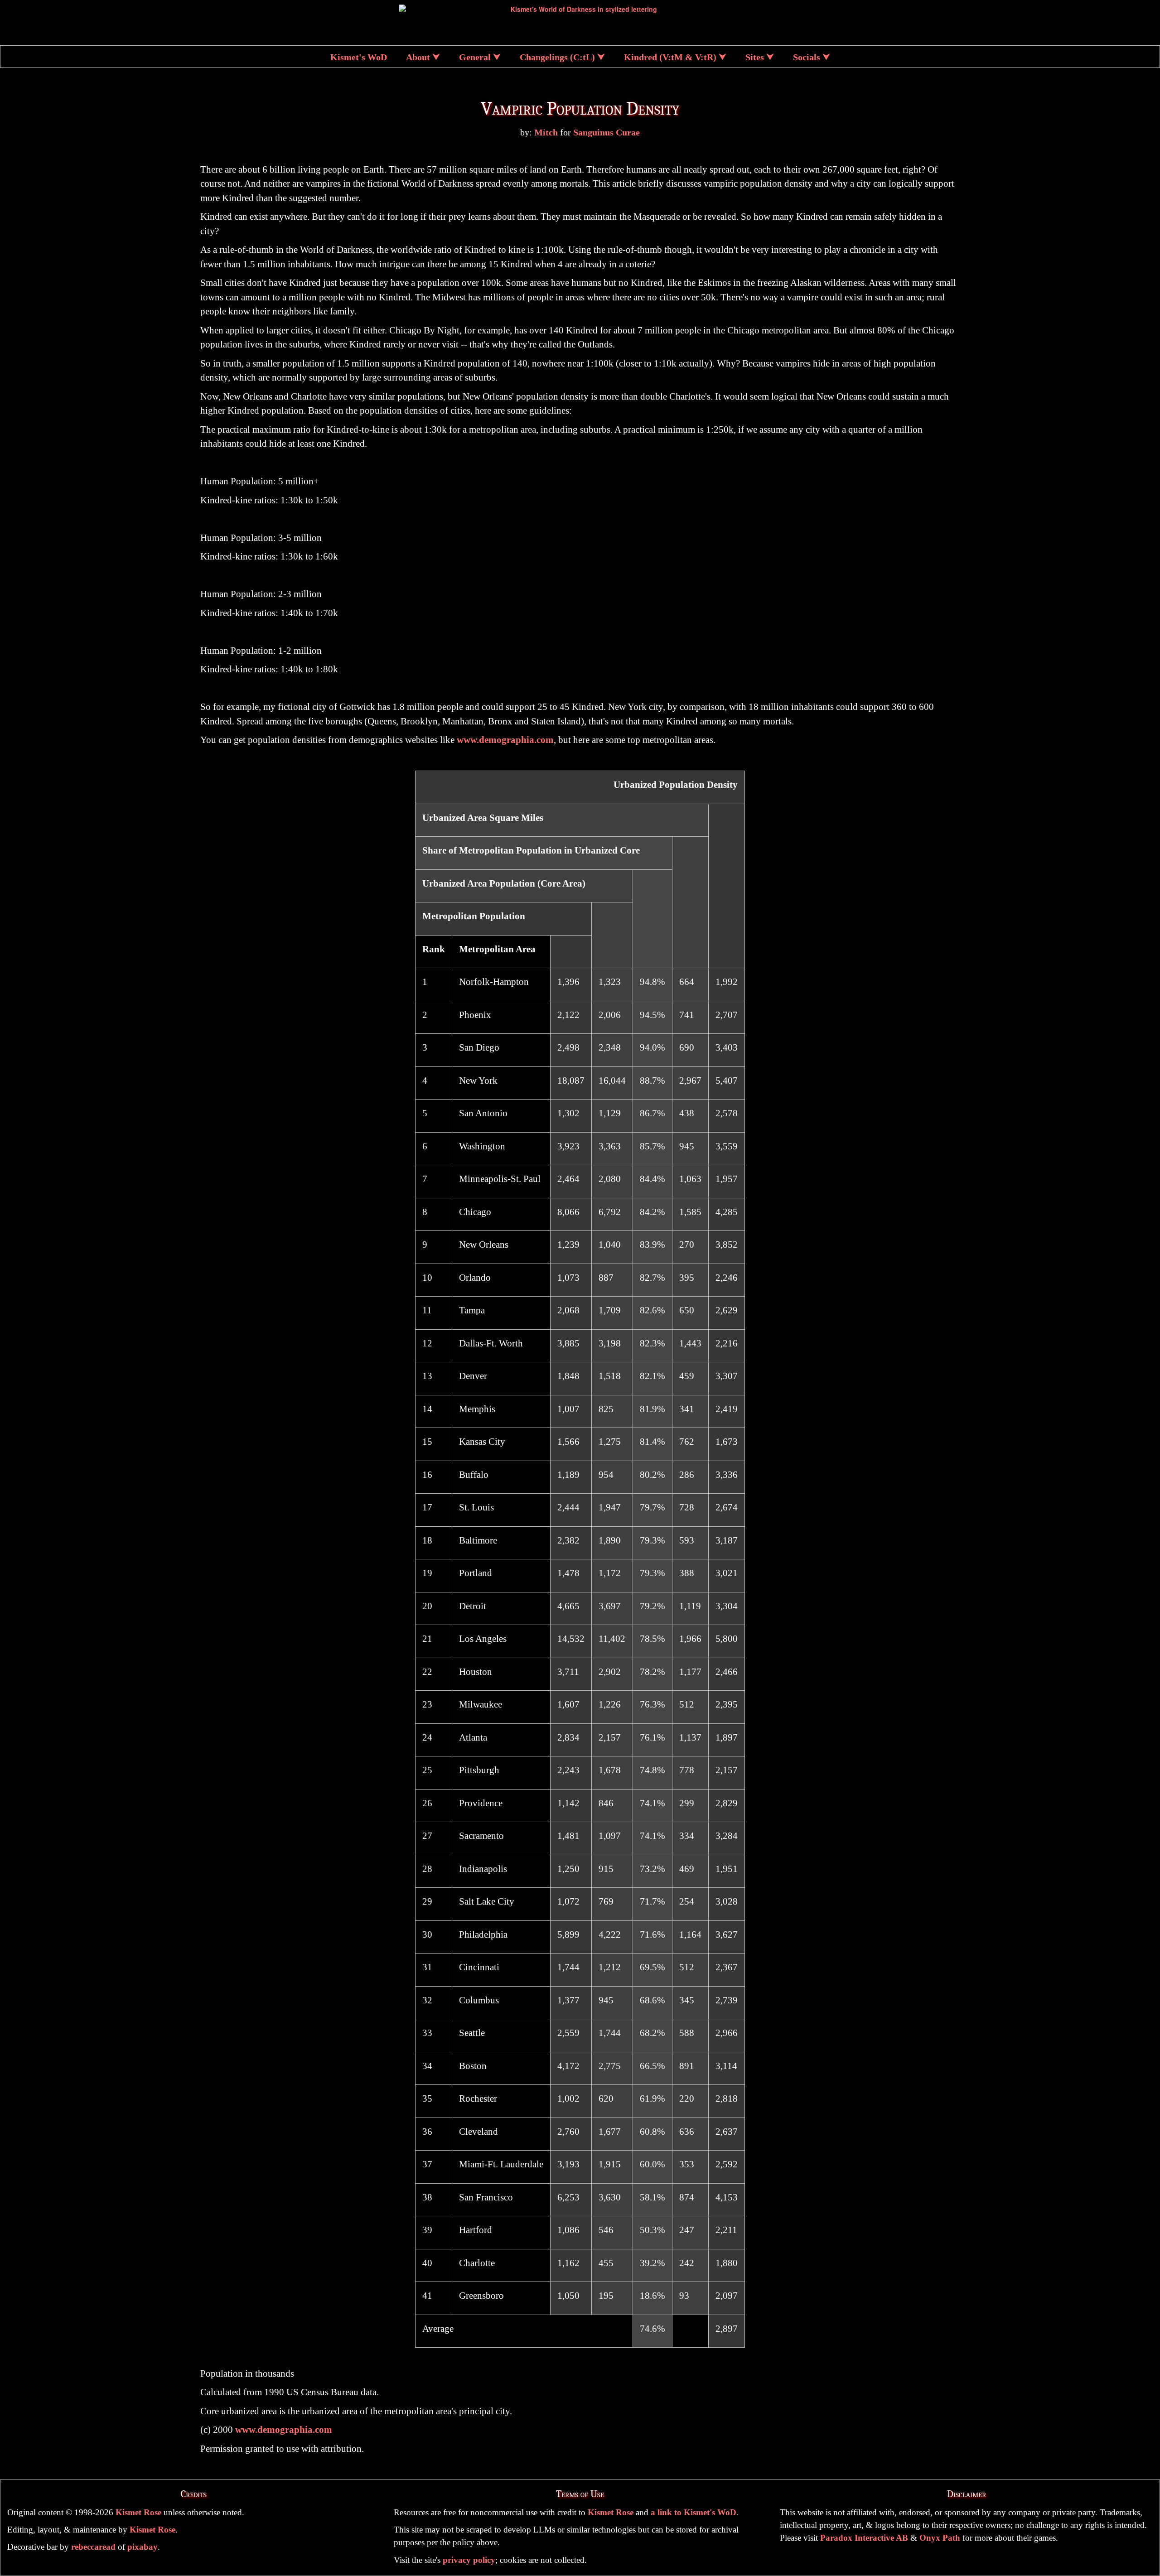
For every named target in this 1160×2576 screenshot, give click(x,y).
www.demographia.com (505, 740)
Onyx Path (940, 2538)
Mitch (546, 133)
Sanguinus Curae (607, 133)
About (418, 57)
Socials (807, 57)
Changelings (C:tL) (557, 57)
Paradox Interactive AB (864, 2538)
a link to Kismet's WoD (694, 2512)
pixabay (143, 2547)
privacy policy (469, 2560)
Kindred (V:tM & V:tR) (670, 57)
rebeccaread (93, 2547)
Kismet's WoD (359, 57)
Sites (755, 57)
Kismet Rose (138, 2512)
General (475, 57)
